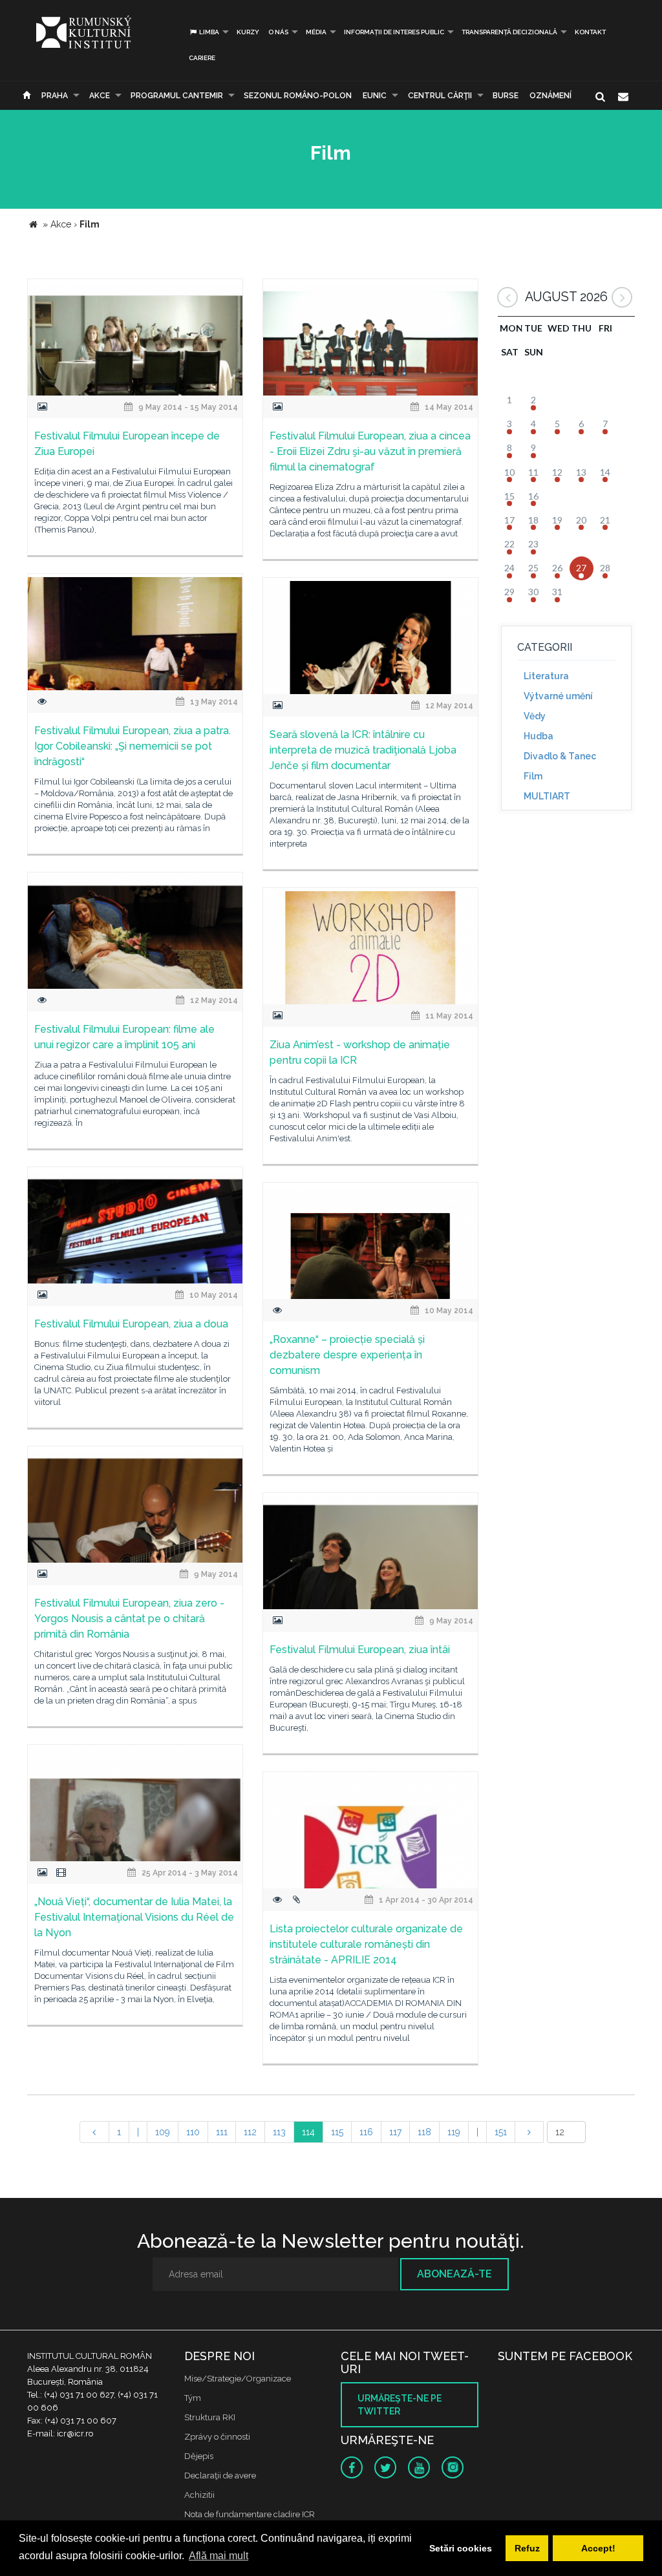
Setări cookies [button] (461, 2548)
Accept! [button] (598, 2548)
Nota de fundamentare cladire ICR (250, 2514)
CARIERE (202, 58)
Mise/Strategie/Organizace (238, 2379)
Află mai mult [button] (219, 2556)
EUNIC (375, 96)
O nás (278, 32)
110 (193, 2132)
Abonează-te (454, 2274)
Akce (100, 96)
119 (454, 2132)
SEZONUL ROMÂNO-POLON (298, 96)
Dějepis (199, 2456)
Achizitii (199, 2495)
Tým (193, 2398)
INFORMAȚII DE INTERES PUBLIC (394, 32)
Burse (506, 96)
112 (250, 2132)
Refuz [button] (527, 2548)
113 (279, 2132)
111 (222, 2132)
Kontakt (590, 32)
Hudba (539, 736)
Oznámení (550, 96)
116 (366, 2132)
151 (501, 2132)
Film (533, 776)
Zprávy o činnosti (217, 2437)
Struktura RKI (210, 2417)
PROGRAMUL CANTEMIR (177, 96)
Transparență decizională (509, 32)
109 (163, 2132)
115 (337, 2132)
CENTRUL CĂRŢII (440, 96)
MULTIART (547, 796)
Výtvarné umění (558, 696)
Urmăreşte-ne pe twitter (400, 2405)
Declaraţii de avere (220, 2476)
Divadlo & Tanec (560, 756)
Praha (55, 96)
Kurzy (248, 32)
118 (424, 2132)
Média (316, 32)
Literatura (546, 676)
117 (395, 2132)
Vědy (535, 716)
